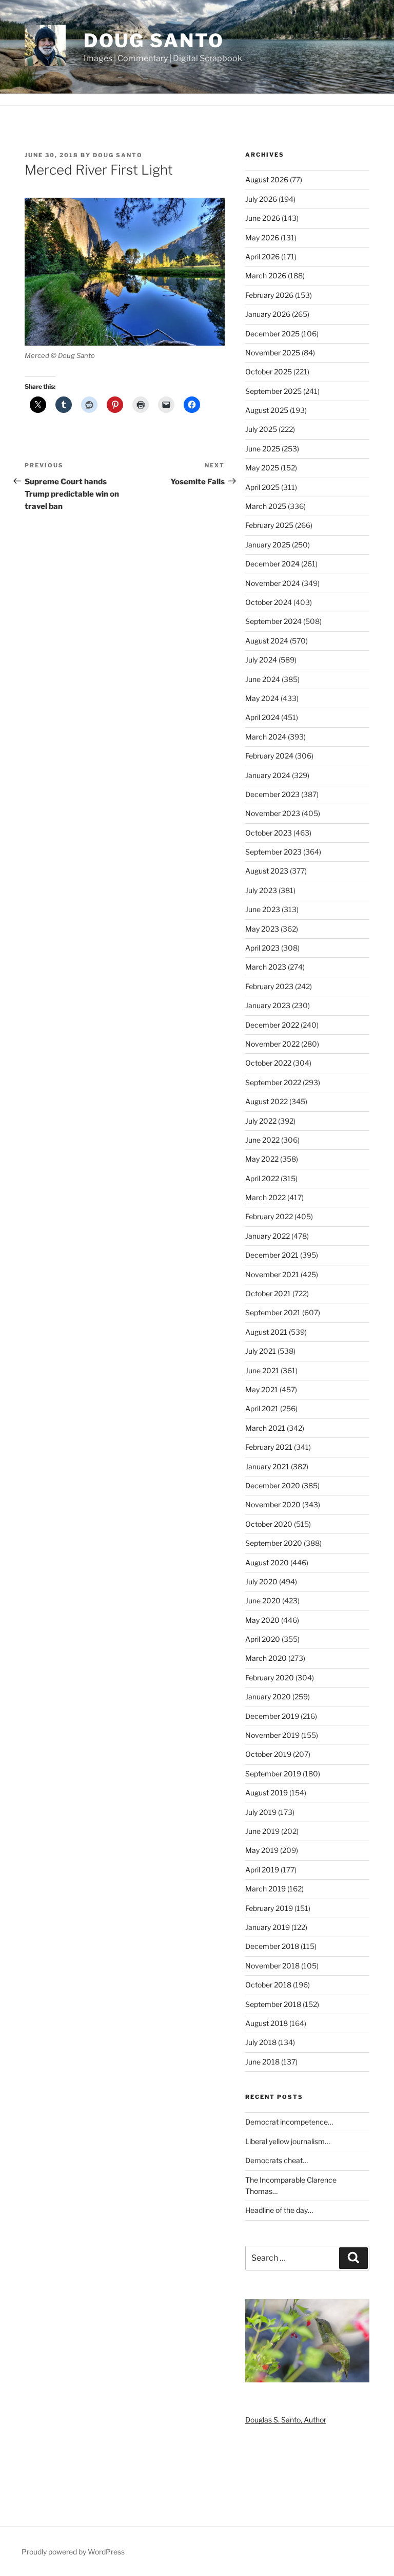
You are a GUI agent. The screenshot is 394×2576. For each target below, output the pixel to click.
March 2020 (266, 1658)
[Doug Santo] (307, 2380)
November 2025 (273, 353)
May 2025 (262, 468)
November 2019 (272, 1735)
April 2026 (262, 257)
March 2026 (266, 276)
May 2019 (262, 1850)
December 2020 (273, 1485)
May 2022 (262, 1159)
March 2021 (265, 1428)
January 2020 (268, 1697)
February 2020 (270, 1678)
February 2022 (269, 1216)
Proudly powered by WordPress (73, 2552)
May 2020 (262, 1620)
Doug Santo (154, 41)
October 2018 (268, 1985)
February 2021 (269, 1447)
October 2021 (268, 1293)
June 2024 (263, 679)
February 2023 (269, 986)
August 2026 (267, 179)
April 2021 (262, 1408)
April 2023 (262, 948)
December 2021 (272, 1255)
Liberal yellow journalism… (288, 2141)
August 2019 (267, 1793)
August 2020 (267, 1562)
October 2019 (268, 1754)
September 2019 (273, 1774)
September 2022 (273, 1082)
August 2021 (266, 1332)
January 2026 (268, 314)
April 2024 (262, 717)
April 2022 (262, 1178)
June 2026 (263, 218)
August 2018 (267, 2023)
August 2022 (267, 1101)
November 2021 (272, 1274)
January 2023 (268, 1005)
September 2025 (273, 391)
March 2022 (265, 1197)
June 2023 (263, 909)
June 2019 (262, 1831)
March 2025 (266, 506)
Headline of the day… (279, 2210)
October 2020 (269, 1524)
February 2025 (269, 525)
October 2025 (269, 372)
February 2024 (269, 756)
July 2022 (261, 1121)
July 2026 (261, 199)
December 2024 (272, 564)
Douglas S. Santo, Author (286, 2420)
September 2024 (273, 621)
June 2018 (262, 2062)
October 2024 (269, 602)
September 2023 (273, 852)
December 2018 (272, 1946)
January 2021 (267, 1466)
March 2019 (265, 1889)
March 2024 (266, 737)
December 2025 (272, 334)
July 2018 (261, 2042)
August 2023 (267, 871)
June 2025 (263, 449)
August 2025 (267, 410)
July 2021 (261, 1351)
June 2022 (262, 1140)
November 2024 (273, 583)
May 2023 (262, 929)
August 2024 (267, 641)
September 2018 (273, 2004)
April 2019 (262, 1870)
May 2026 (262, 238)
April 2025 (262, 487)
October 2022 (268, 1063)
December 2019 (272, 1716)
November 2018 (272, 1966)
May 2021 (262, 1389)
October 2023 (269, 833)
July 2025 (261, 429)
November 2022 (272, 1044)
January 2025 (268, 545)
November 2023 (273, 813)
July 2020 (261, 1581)
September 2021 (273, 1312)
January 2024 (268, 775)
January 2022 (268, 1236)
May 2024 (262, 698)
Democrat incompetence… (289, 2122)
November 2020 (273, 1504)
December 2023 (272, 794)
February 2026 (269, 295)
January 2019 (268, 1927)
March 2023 (266, 967)
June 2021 (262, 1370)
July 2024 (261, 660)
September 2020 (274, 1543)
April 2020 (263, 1639)
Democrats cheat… (277, 2160)
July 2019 (261, 1812)
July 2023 (261, 890)
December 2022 (272, 1025)
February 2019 (269, 1908)
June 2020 (263, 1600)
